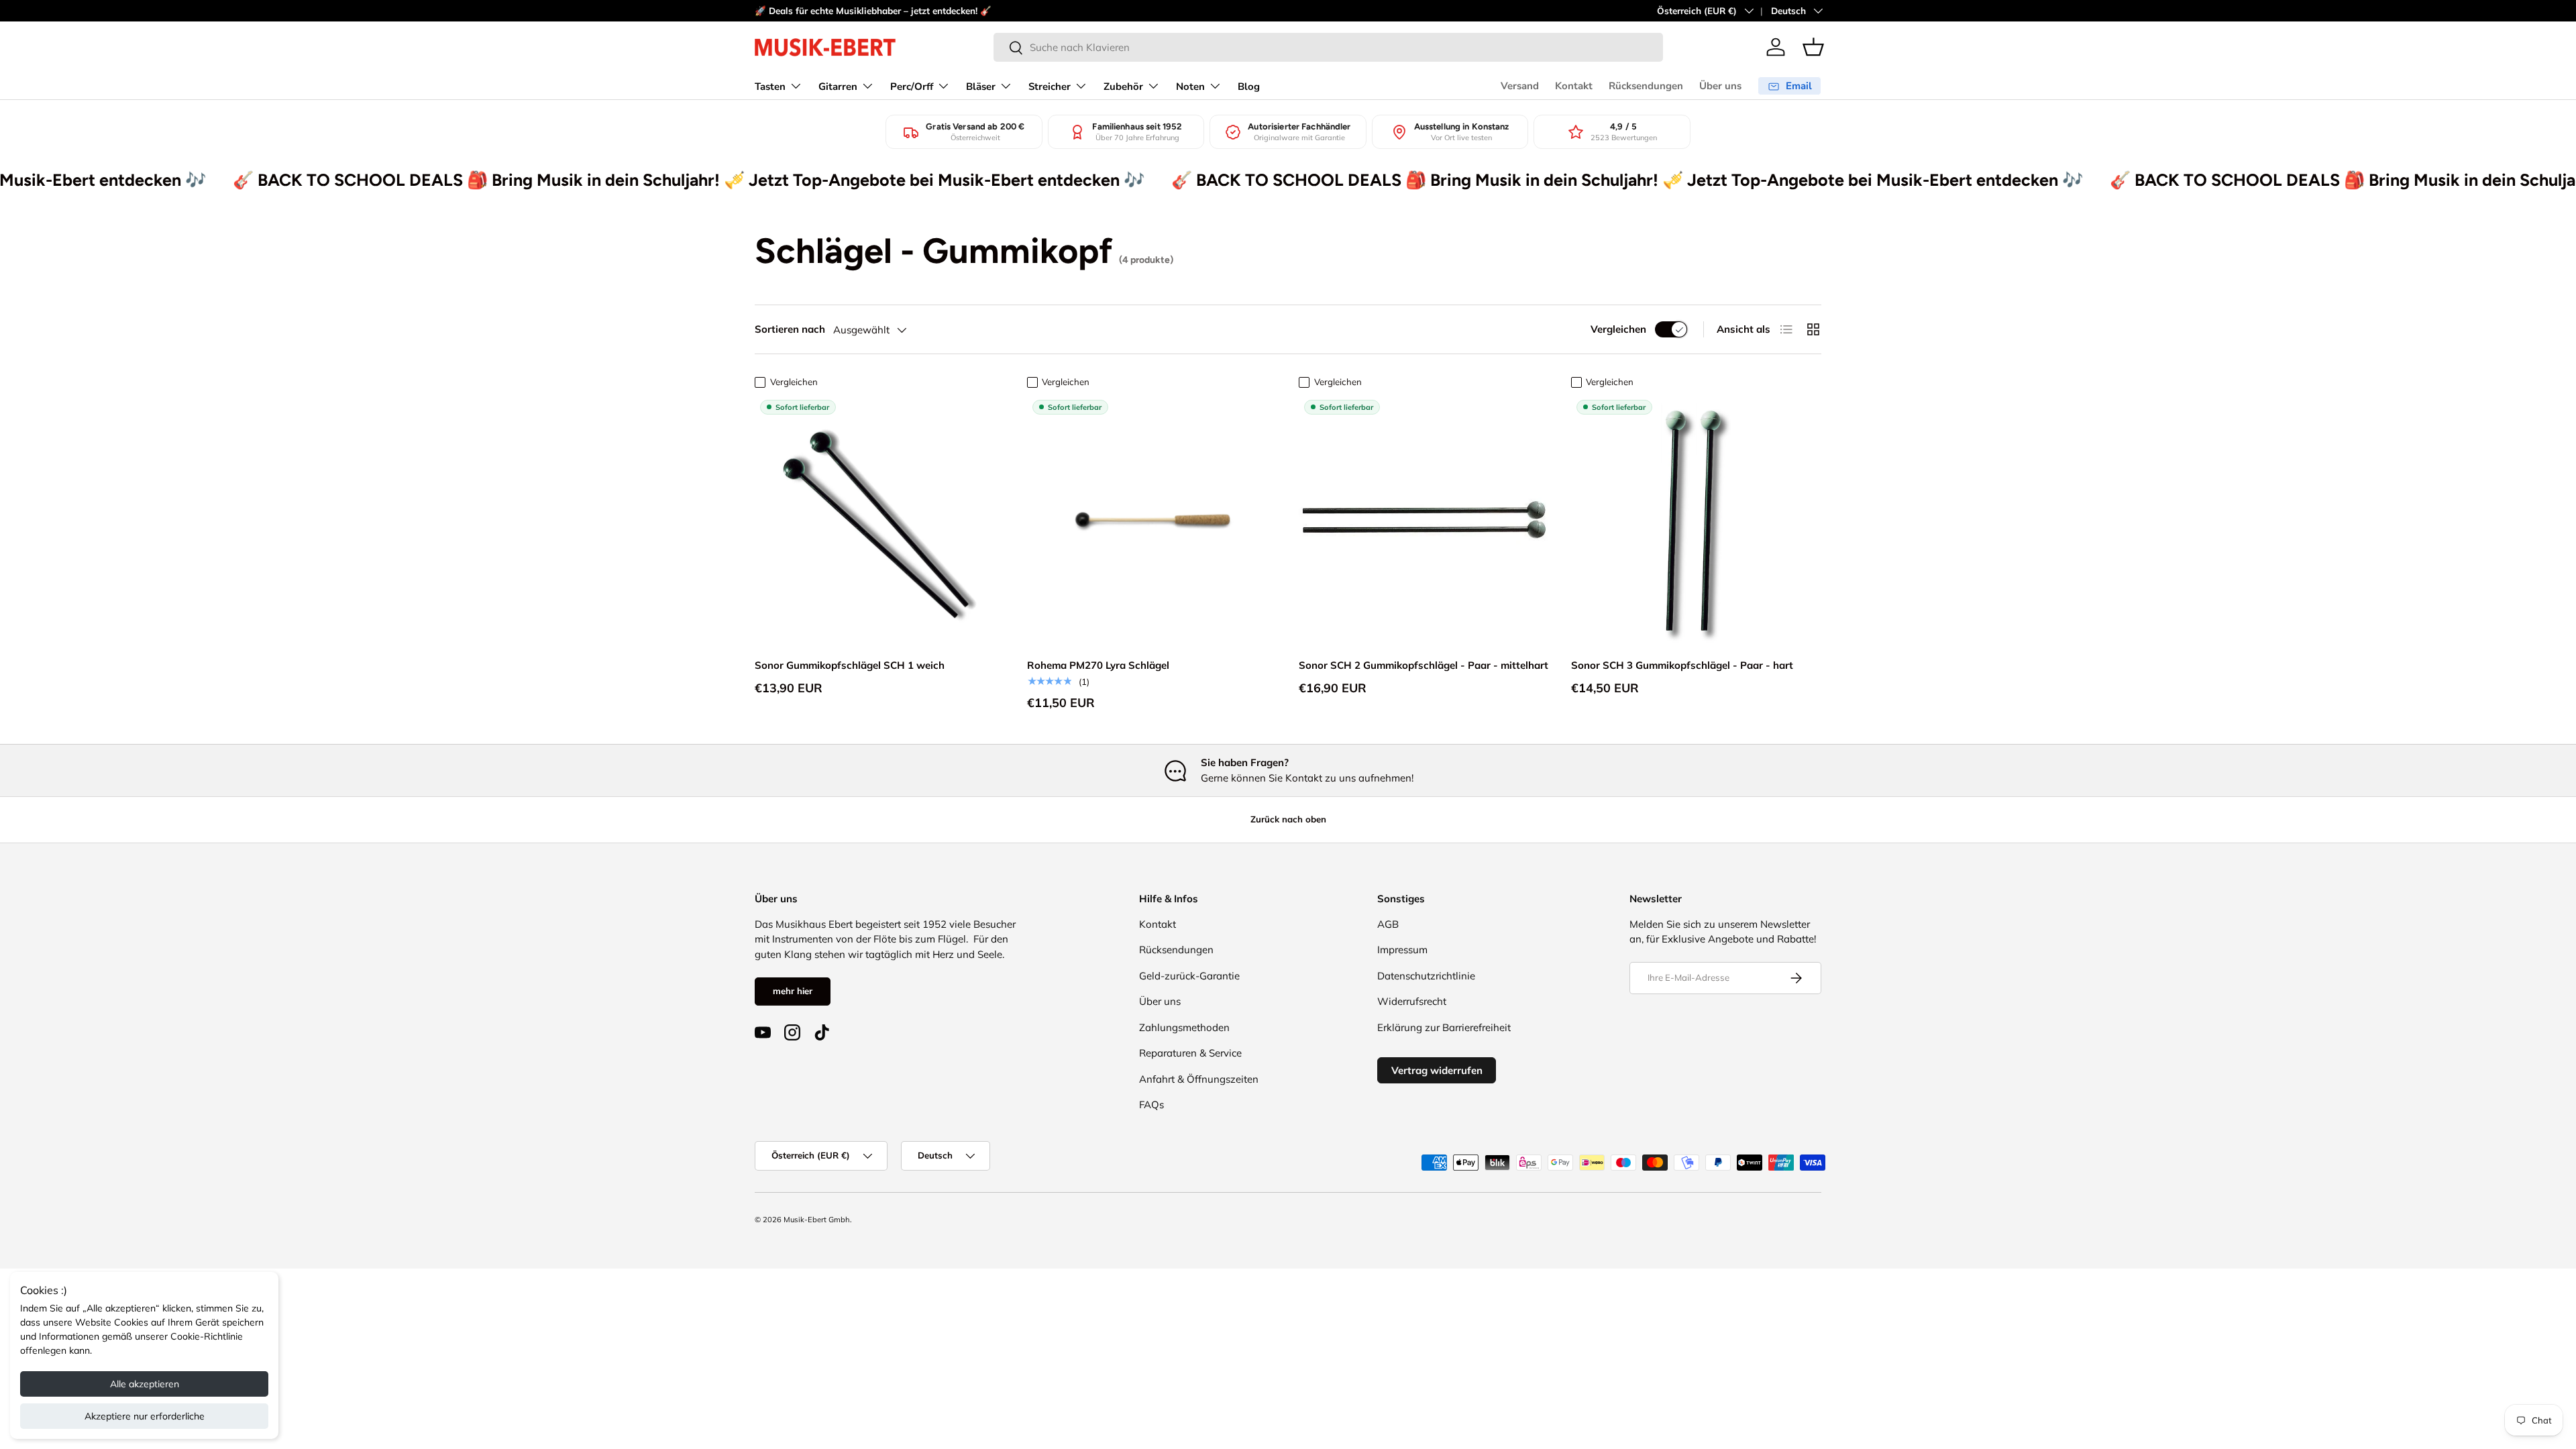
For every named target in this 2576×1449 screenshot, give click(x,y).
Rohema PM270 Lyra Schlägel (1098, 665)
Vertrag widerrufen (1437, 1070)
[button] (1813, 47)
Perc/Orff (912, 87)
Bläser (981, 87)
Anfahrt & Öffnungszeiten (1199, 1079)
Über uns (1720, 86)
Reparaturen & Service (1190, 1053)
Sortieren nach (790, 329)
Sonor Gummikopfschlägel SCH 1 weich (850, 665)
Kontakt (1574, 86)
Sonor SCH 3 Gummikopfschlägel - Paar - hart (1682, 665)
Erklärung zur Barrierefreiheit (1444, 1027)
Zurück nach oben (1288, 819)
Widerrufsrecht (1412, 1001)
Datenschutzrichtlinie (1426, 976)
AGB (1388, 924)
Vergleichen (1618, 329)
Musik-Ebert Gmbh (817, 1220)
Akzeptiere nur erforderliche (145, 1416)
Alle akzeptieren (145, 1384)
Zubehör (1123, 87)
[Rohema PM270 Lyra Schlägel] (1152, 520)
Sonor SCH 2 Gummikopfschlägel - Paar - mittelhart (1424, 665)
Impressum (1402, 950)
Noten (1190, 87)
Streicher (1050, 87)
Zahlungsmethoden (1184, 1027)
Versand (1520, 86)
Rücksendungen (1646, 86)
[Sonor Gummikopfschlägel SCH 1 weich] (880, 520)
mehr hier (793, 991)
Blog (1249, 87)
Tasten (770, 87)
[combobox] (1328, 47)
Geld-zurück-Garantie (1189, 976)
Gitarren (838, 87)
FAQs (1151, 1105)
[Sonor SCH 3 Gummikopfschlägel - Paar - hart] (1697, 520)
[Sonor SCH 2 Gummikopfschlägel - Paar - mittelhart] (1424, 520)
